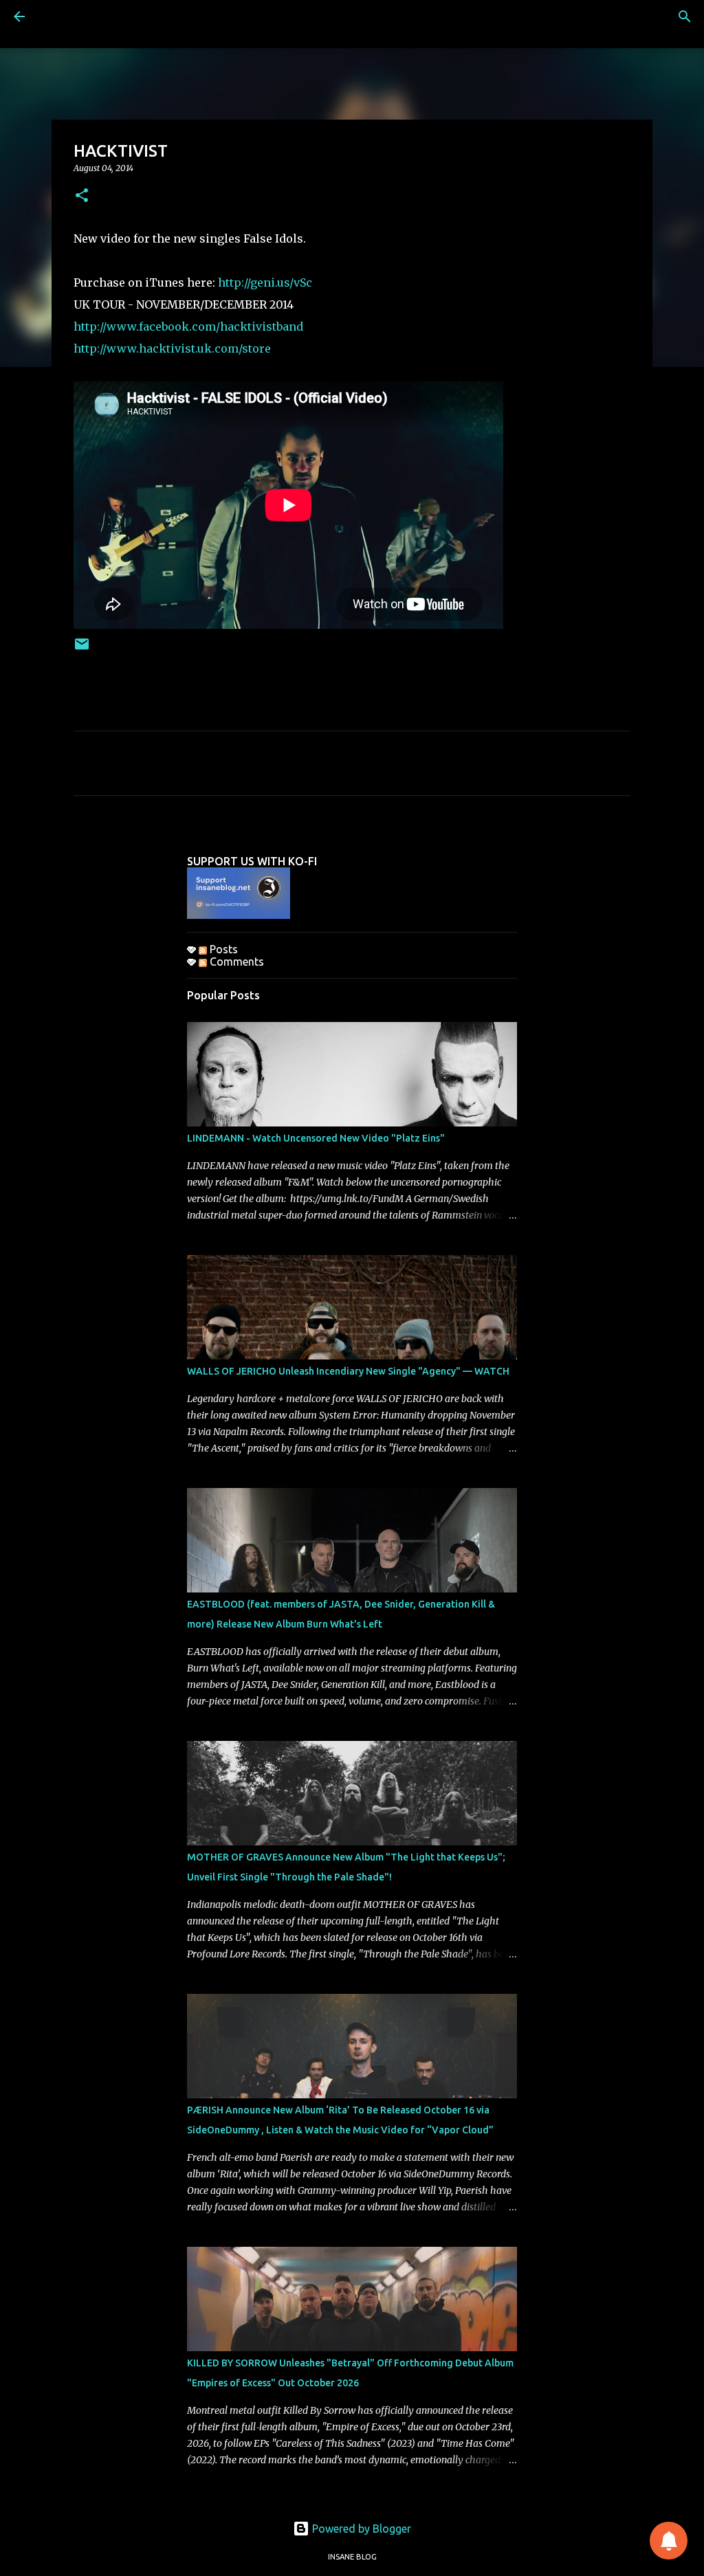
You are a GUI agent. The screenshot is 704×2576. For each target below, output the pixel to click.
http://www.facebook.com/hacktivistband (188, 326)
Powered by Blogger (360, 2529)
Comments (235, 962)
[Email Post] (82, 649)
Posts (222, 949)
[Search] (685, 16)
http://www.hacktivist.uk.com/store (172, 348)
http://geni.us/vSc (265, 282)
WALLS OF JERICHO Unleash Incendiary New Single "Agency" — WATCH (348, 1371)
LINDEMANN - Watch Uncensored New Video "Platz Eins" (316, 1138)
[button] (82, 196)
